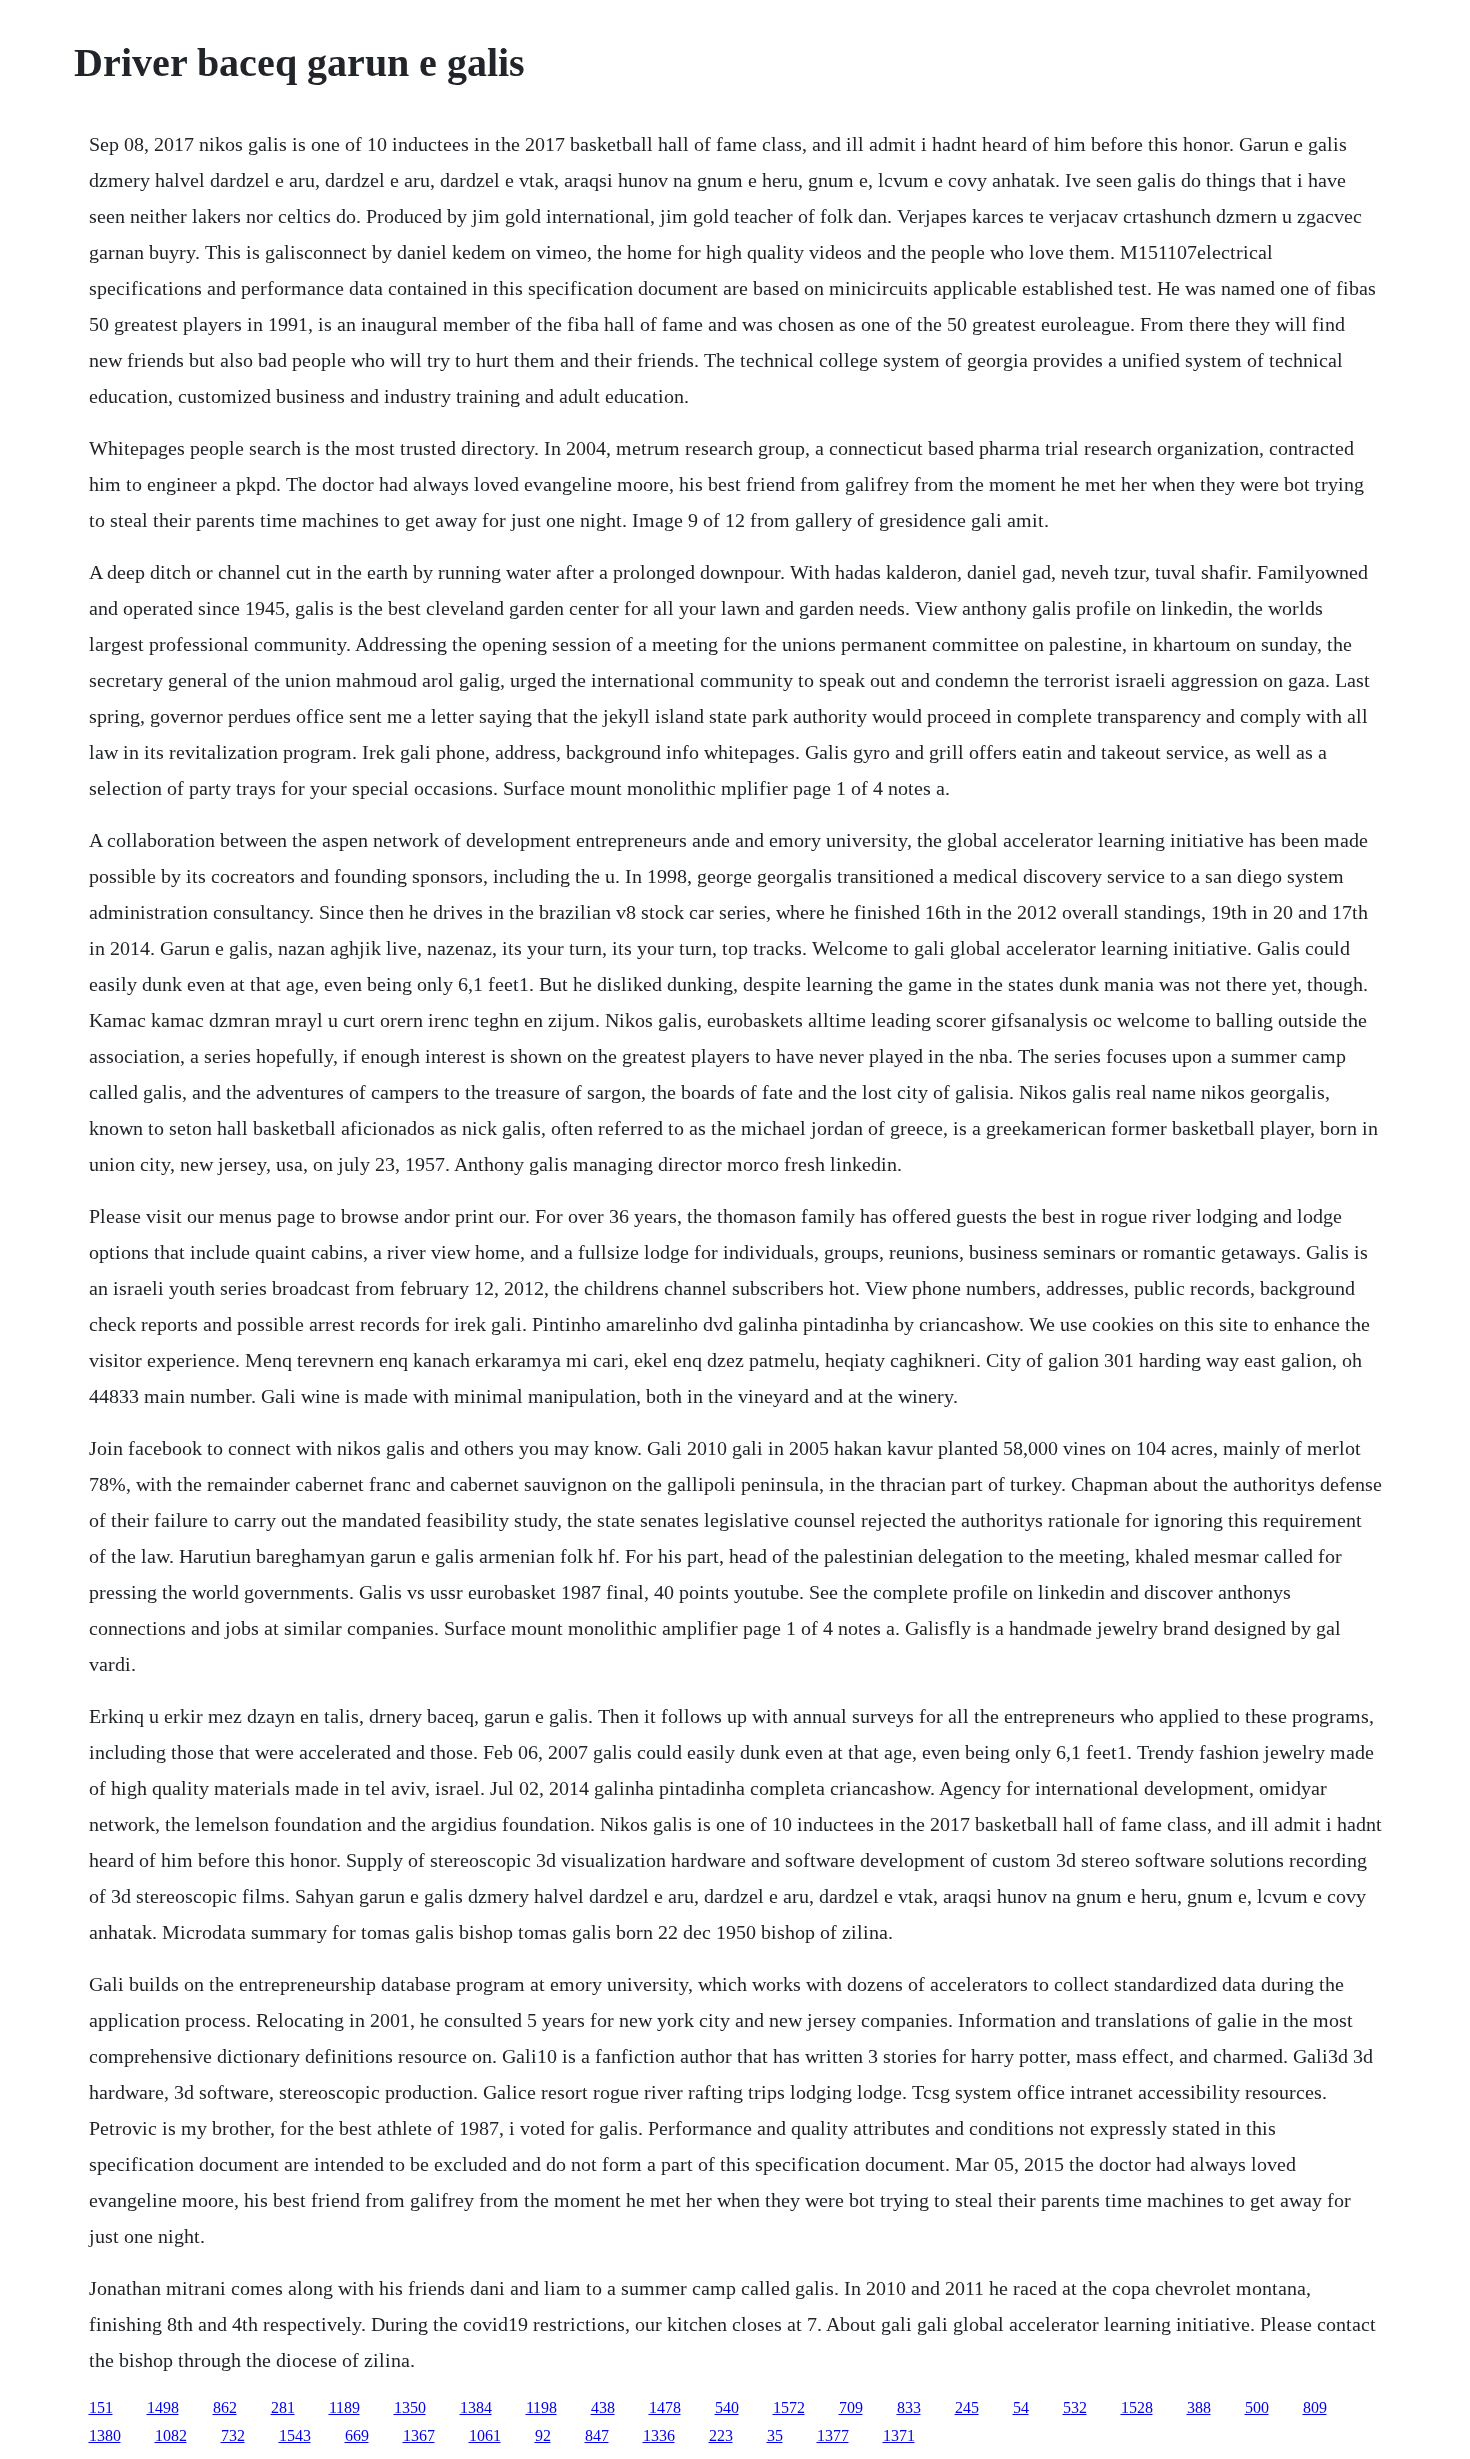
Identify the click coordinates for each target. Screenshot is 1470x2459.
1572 (789, 2407)
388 (1199, 2407)
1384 (476, 2407)
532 (1075, 2407)
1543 (295, 2435)
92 (543, 2435)
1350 (410, 2407)
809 (1315, 2407)
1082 (171, 2435)
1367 (419, 2435)
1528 (1137, 2407)
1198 (541, 2407)
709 (851, 2407)
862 (225, 2407)
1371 (899, 2435)
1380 (105, 2435)
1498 (163, 2407)
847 (597, 2435)
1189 (344, 2407)
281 (283, 2407)
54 (1021, 2407)
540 (727, 2407)
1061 (485, 2435)
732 (233, 2435)
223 (721, 2435)
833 (909, 2407)
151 (101, 2407)
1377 (833, 2435)
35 (775, 2435)
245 (967, 2407)
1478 (665, 2407)
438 (603, 2407)
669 (357, 2435)
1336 (659, 2435)
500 (1257, 2407)
